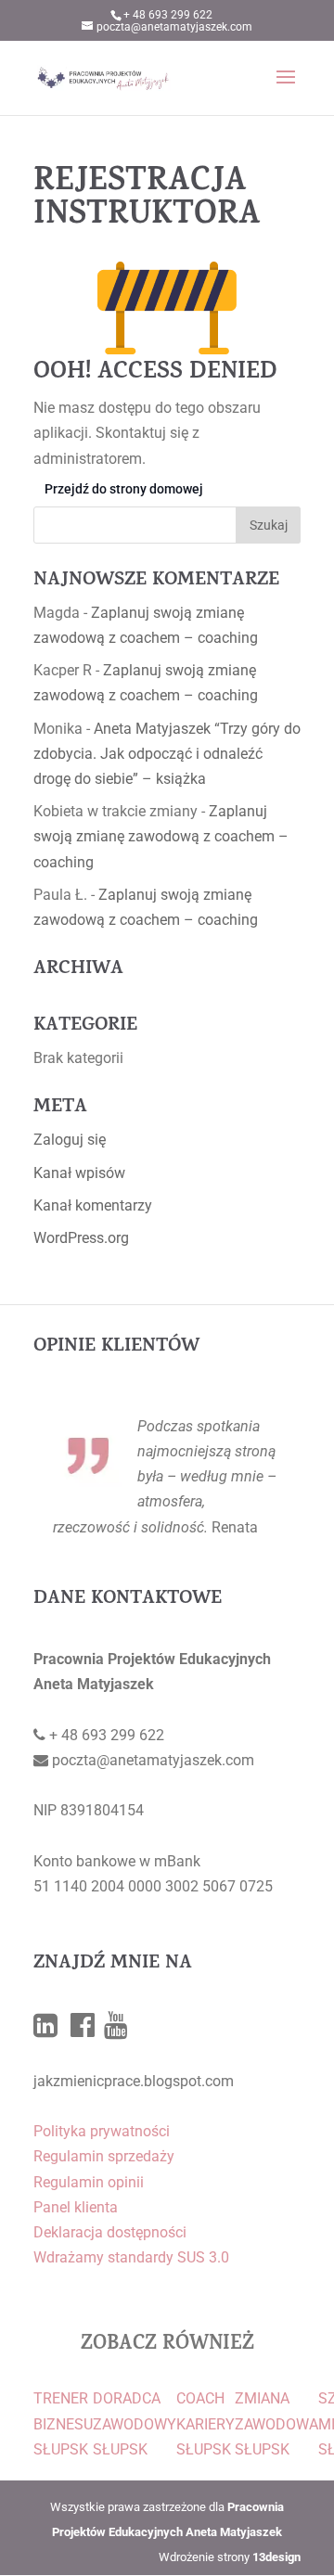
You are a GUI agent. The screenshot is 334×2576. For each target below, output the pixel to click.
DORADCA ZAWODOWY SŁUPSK (135, 2423)
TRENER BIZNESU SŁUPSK (63, 2423)
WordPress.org (81, 1238)
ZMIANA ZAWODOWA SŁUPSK (276, 2423)
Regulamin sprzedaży (104, 2156)
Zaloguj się (70, 1140)
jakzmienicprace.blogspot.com (134, 2081)
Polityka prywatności (102, 2131)
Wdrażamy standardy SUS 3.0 (131, 2257)
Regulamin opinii (89, 2182)
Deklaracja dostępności (110, 2232)
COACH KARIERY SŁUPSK (206, 2423)
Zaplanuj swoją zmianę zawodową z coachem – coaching (161, 836)
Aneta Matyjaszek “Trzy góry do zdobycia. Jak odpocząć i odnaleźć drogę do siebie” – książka (167, 754)
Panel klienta (76, 2207)
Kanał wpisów (79, 1173)
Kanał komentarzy (93, 1205)
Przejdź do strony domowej (124, 489)
